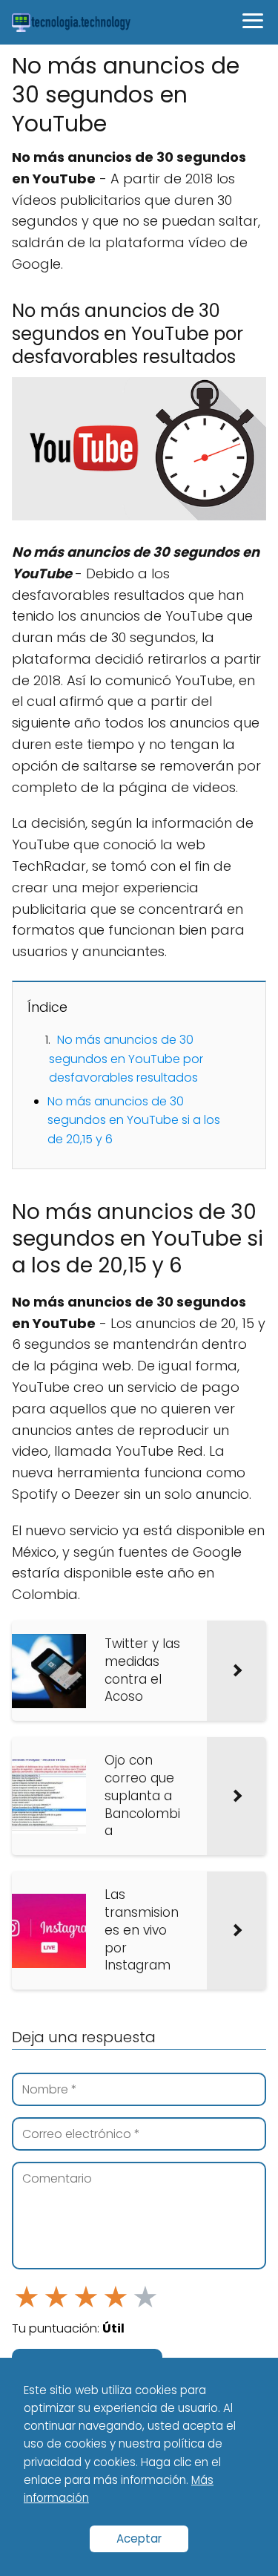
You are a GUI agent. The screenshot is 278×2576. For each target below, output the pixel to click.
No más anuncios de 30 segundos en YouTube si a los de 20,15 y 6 (134, 1120)
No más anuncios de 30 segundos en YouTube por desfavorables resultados (126, 1059)
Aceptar (139, 2539)
